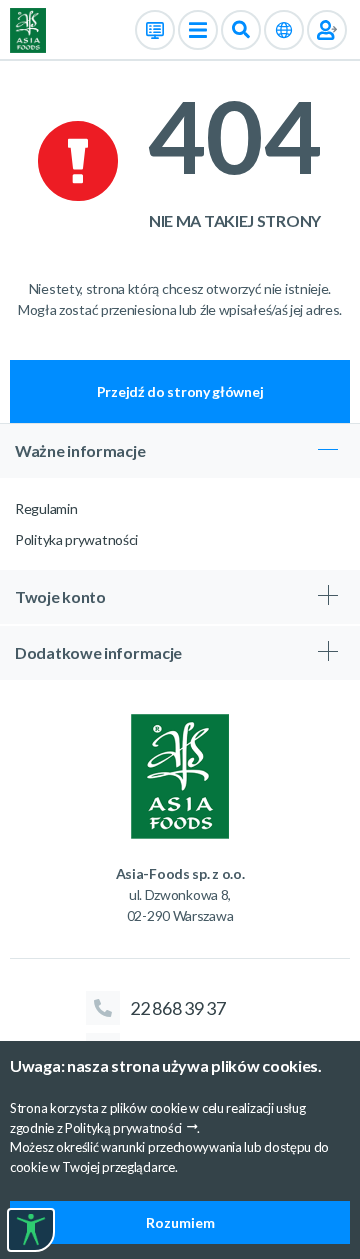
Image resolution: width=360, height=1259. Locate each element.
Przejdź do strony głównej (180, 391)
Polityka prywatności (76, 539)
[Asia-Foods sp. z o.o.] (28, 28)
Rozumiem (180, 1222)
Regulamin (46, 508)
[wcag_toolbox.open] (31, 1230)
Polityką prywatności (123, 1128)
